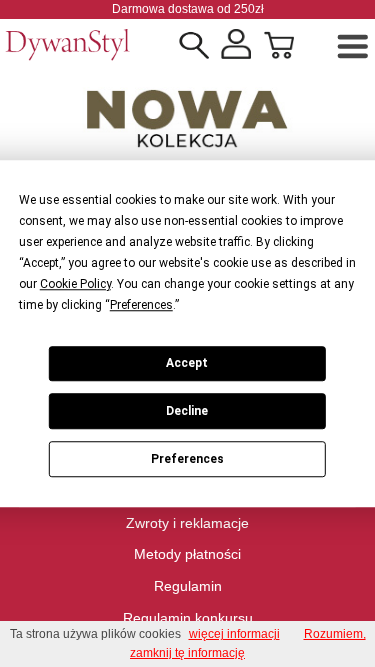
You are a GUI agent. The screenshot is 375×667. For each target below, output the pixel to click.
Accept (187, 363)
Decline (187, 411)
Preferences (187, 459)
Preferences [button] (141, 305)
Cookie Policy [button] (75, 284)
